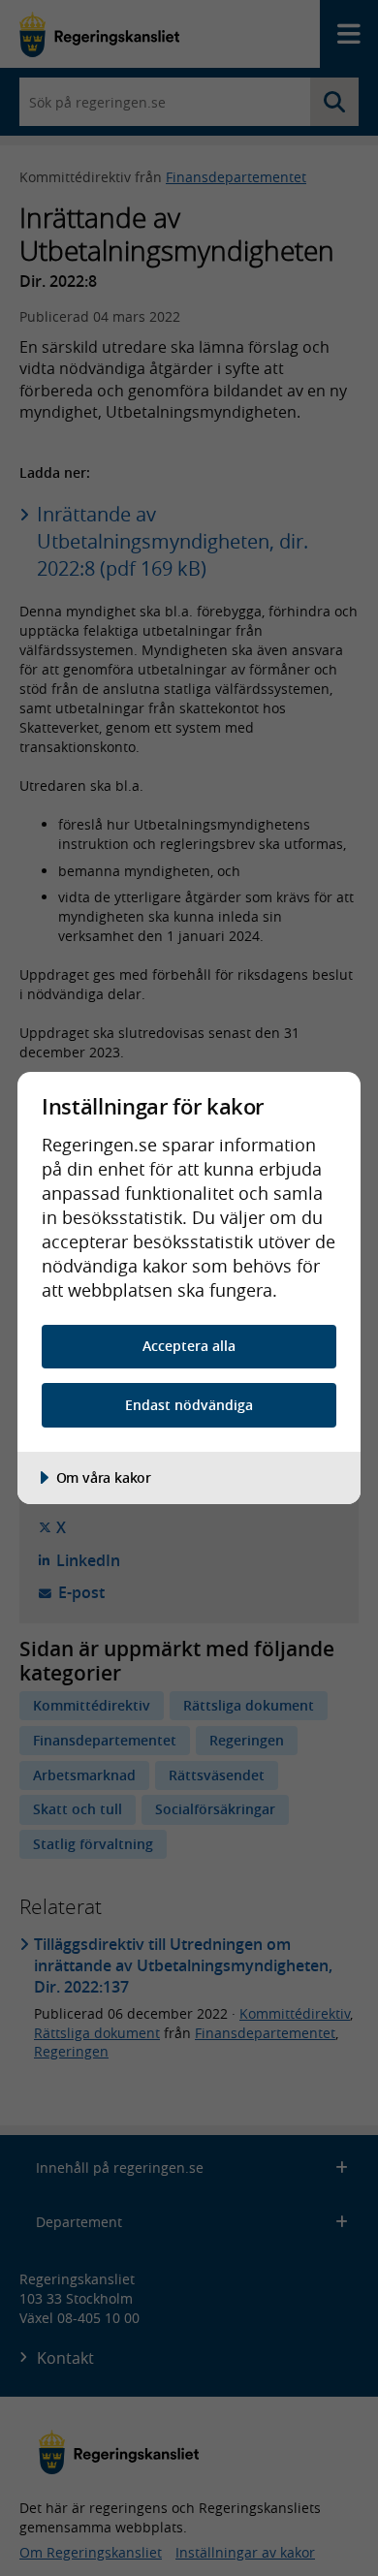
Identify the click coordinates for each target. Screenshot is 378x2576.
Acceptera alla (189, 1346)
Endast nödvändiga (189, 1405)
